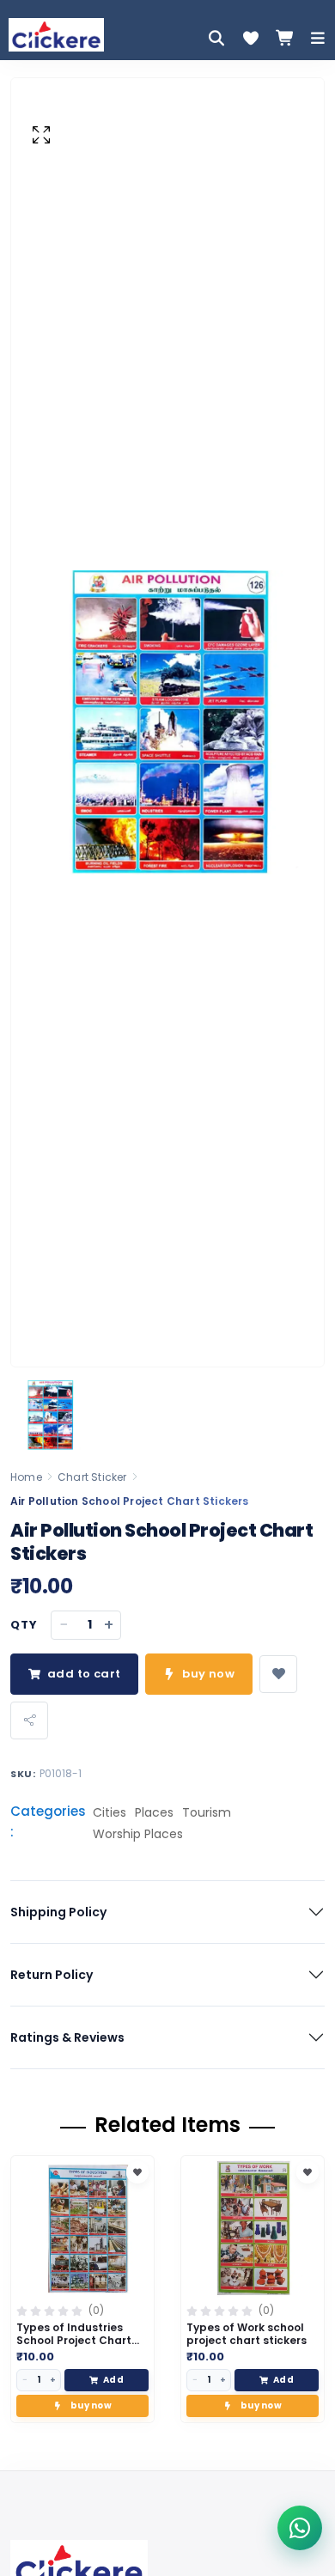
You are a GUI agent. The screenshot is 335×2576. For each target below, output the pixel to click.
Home (26, 1477)
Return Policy (52, 1975)
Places (154, 1812)
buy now (208, 1674)
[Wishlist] (251, 38)
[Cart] (285, 38)
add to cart (84, 1674)
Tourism (207, 1812)
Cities (110, 1812)
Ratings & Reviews (67, 2037)
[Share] (29, 1720)
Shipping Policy (58, 1912)
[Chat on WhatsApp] (300, 2528)
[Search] (216, 38)
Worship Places (138, 1834)
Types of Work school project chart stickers (247, 2334)
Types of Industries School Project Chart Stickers (74, 2340)
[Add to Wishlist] (137, 2172)
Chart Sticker (92, 1477)
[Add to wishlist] (278, 1674)
